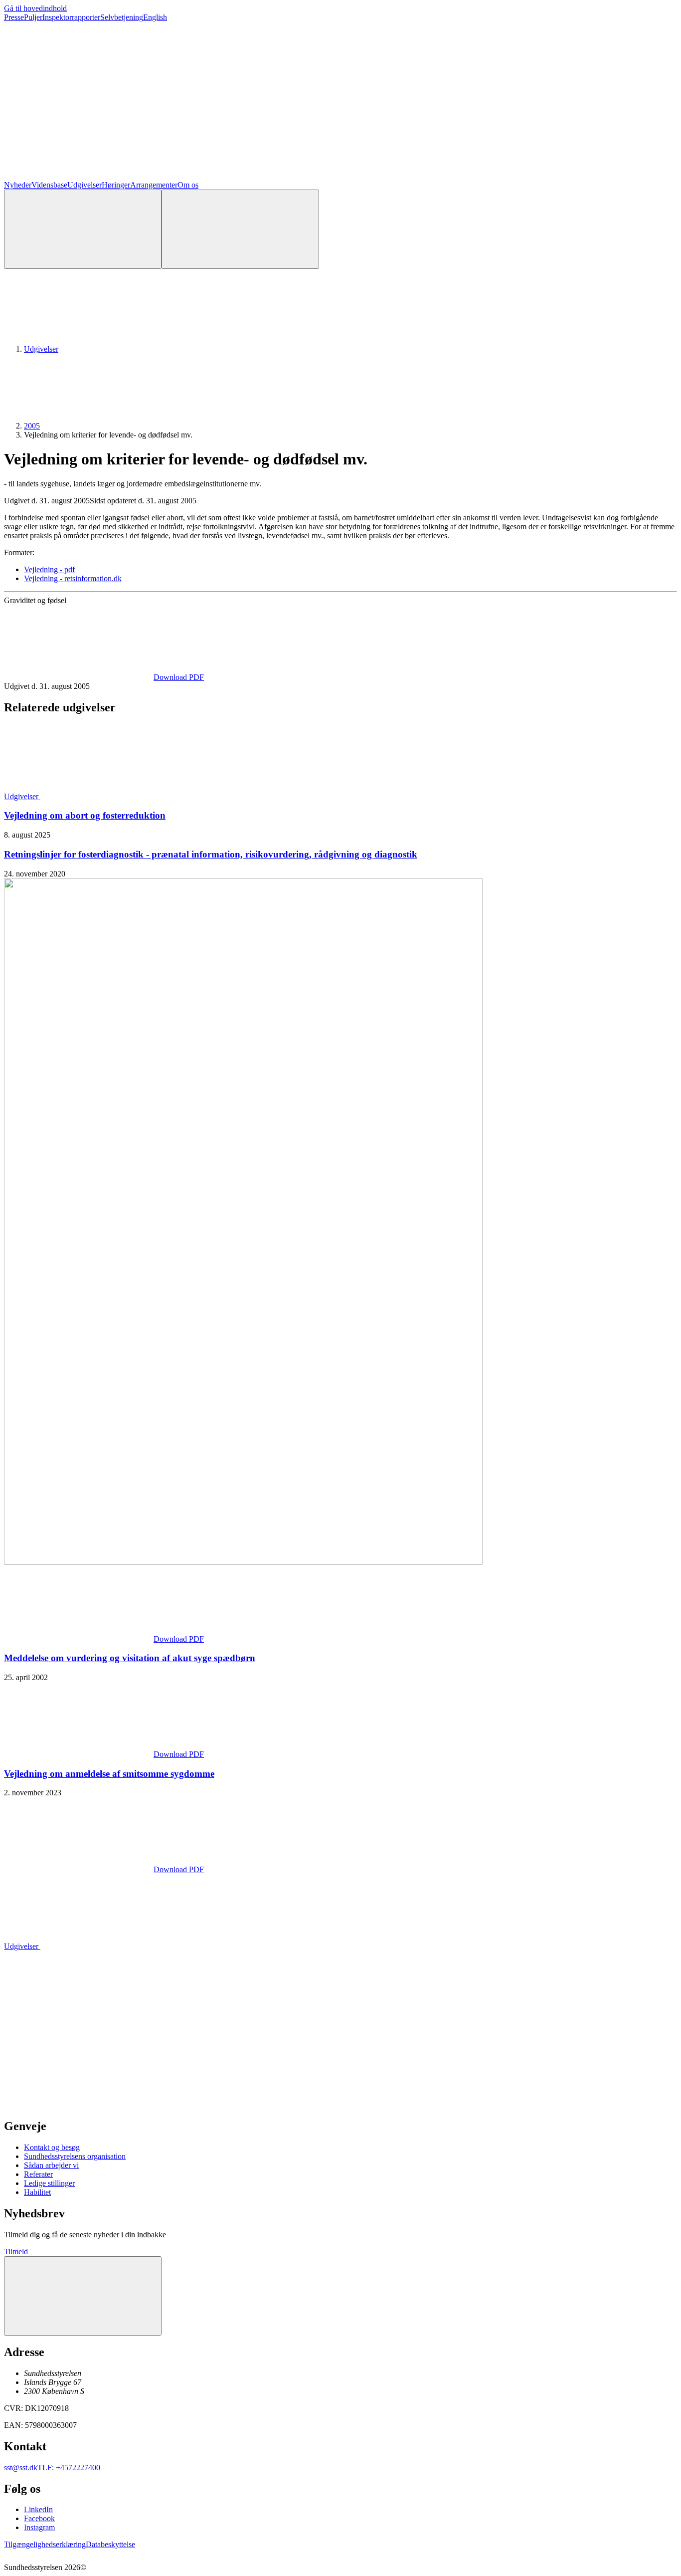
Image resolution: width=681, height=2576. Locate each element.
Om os (188, 185)
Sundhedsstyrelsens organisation (75, 2156)
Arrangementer (154, 185)
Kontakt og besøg (52, 2147)
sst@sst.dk (21, 2468)
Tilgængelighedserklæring (45, 2544)
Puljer (33, 17)
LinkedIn (38, 2509)
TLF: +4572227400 (69, 2468)
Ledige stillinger (49, 2183)
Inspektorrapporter (71, 17)
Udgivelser (85, 185)
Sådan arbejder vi (51, 2165)
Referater (38, 2174)
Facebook (39, 2518)
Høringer (116, 185)
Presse (14, 17)
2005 (32, 426)
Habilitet (37, 2192)
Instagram (39, 2527)
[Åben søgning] (83, 229)
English (155, 17)
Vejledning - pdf (49, 569)
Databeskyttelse (110, 2544)
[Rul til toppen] (83, 2296)
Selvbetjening (122, 17)
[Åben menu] (240, 229)
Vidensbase (49, 185)
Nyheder (18, 185)
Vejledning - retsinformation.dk (73, 578)
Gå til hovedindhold (35, 8)
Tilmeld (16, 2252)
